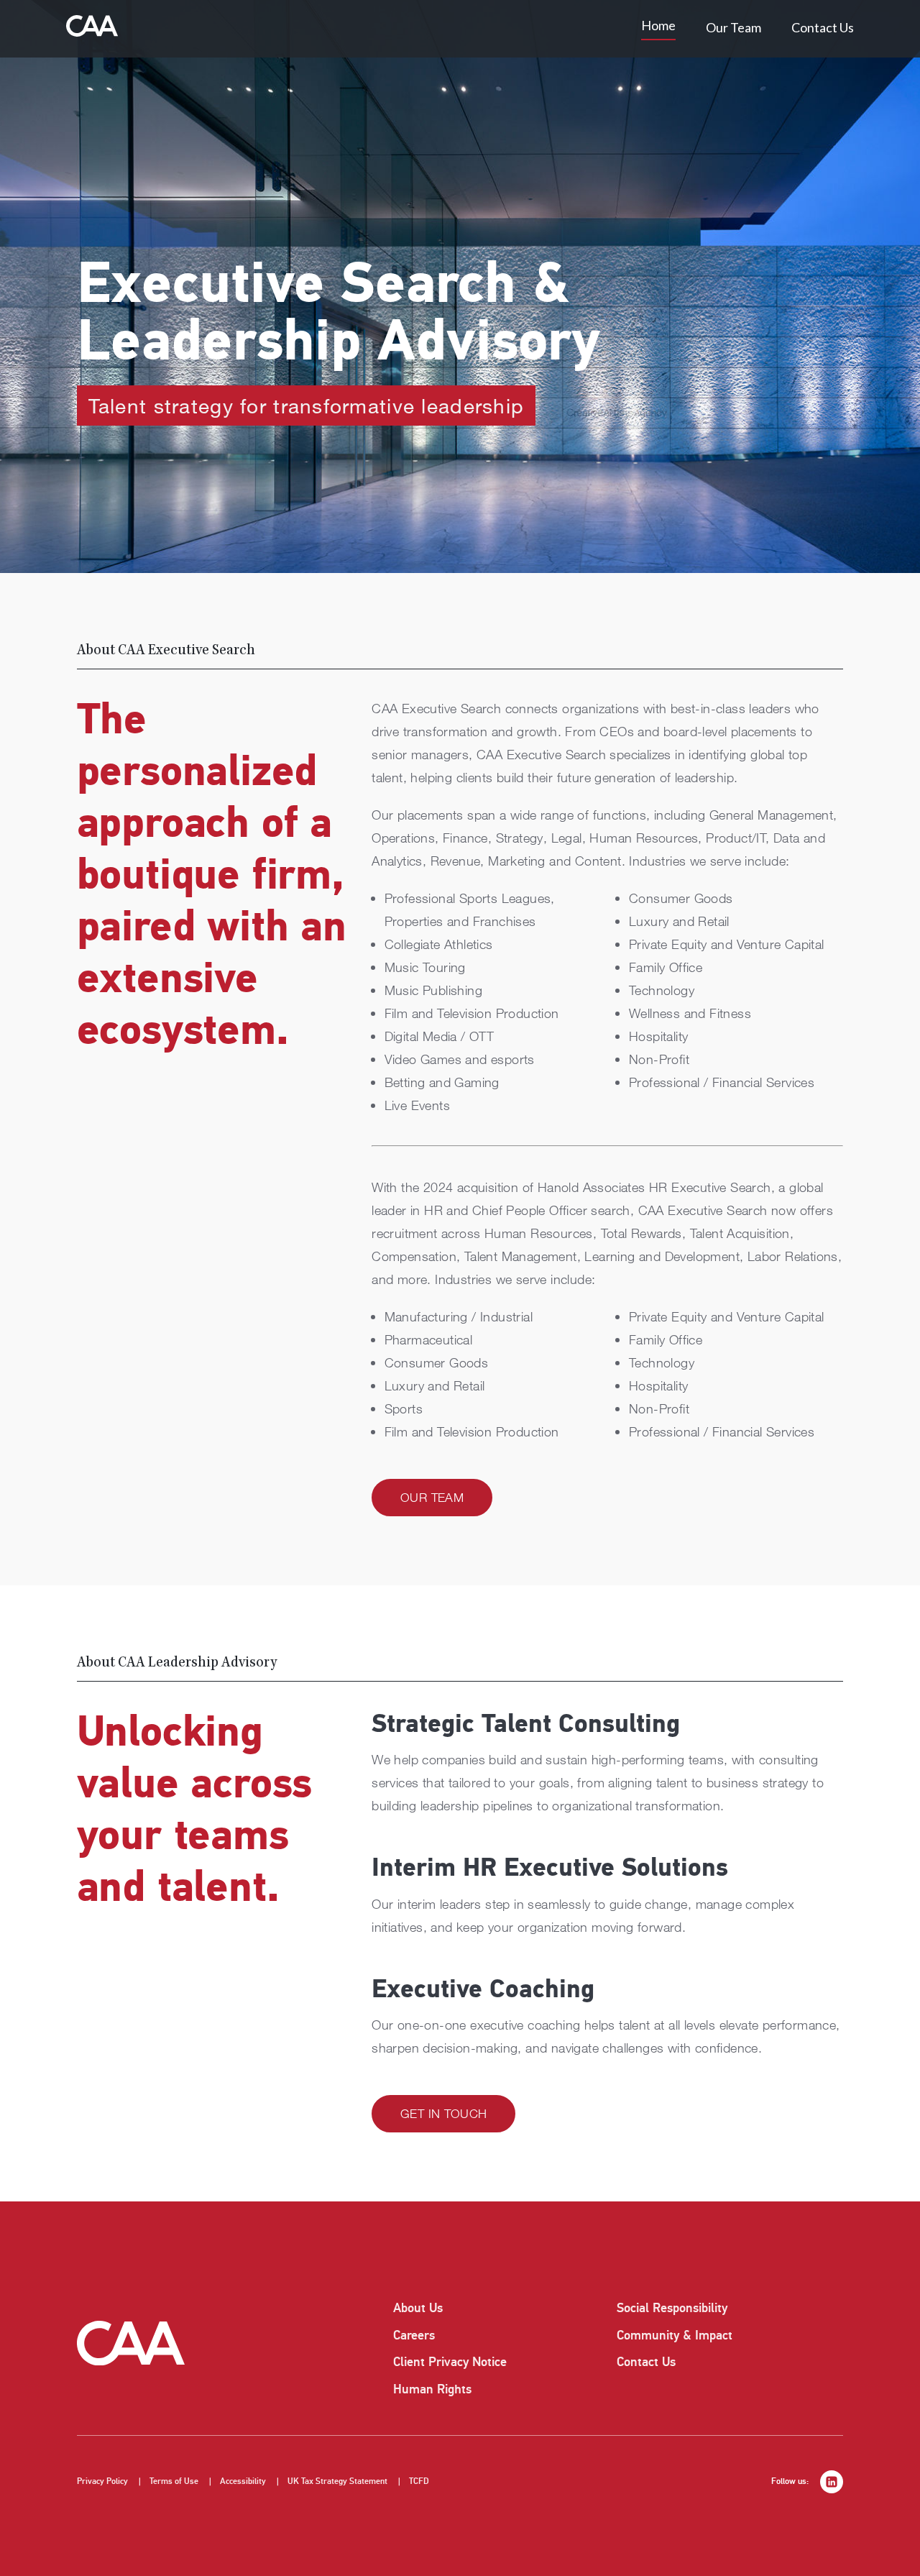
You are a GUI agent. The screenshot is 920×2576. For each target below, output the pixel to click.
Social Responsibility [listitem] (672, 2308)
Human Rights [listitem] (432, 2389)
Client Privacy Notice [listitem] (450, 2362)
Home (658, 25)
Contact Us (823, 27)
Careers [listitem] (414, 2335)
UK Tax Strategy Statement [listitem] (337, 2481)
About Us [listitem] (418, 2308)
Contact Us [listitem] (646, 2362)
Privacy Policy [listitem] (102, 2481)
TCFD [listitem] (419, 2481)
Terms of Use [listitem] (174, 2481)
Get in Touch (443, 2113)
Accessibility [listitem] (243, 2481)
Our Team (733, 27)
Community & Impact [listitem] (675, 2335)
